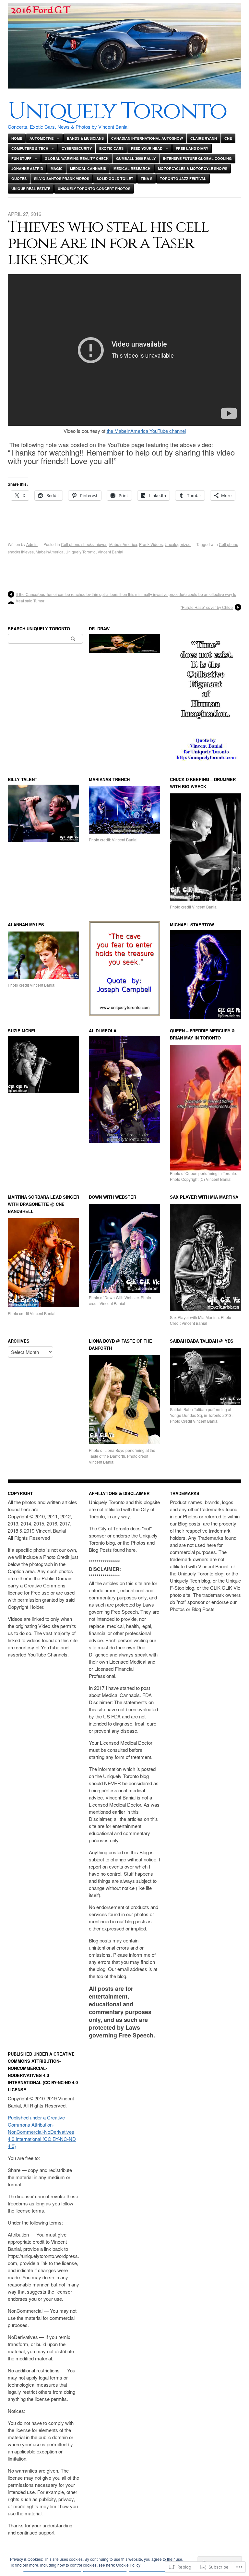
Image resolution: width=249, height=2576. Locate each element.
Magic (57, 168)
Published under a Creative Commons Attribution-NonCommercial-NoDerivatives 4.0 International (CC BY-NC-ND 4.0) (42, 2132)
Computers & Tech (30, 148)
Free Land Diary (192, 148)
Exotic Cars (111, 148)
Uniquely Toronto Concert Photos (94, 189)
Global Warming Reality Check (77, 158)
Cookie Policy (128, 2565)
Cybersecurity (77, 148)
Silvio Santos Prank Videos (62, 178)
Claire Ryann (204, 138)
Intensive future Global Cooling (197, 158)
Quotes (19, 178)
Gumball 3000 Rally (136, 158)
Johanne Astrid (27, 168)
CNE (228, 138)
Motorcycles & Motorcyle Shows (193, 168)
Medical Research (132, 168)
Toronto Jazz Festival (183, 178)
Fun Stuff (21, 158)
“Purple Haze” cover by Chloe (207, 607)
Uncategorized (178, 544)
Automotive (41, 138)
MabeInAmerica (123, 544)
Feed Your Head (147, 148)
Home (17, 138)
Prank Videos (151, 544)
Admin (32, 544)
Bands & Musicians (85, 138)
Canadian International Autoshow (147, 138)
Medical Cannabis (88, 168)
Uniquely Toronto (117, 111)
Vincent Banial (110, 552)
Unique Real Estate (31, 189)
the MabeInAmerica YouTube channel (146, 431)
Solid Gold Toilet (115, 178)
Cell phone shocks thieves (84, 544)
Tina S (147, 178)
